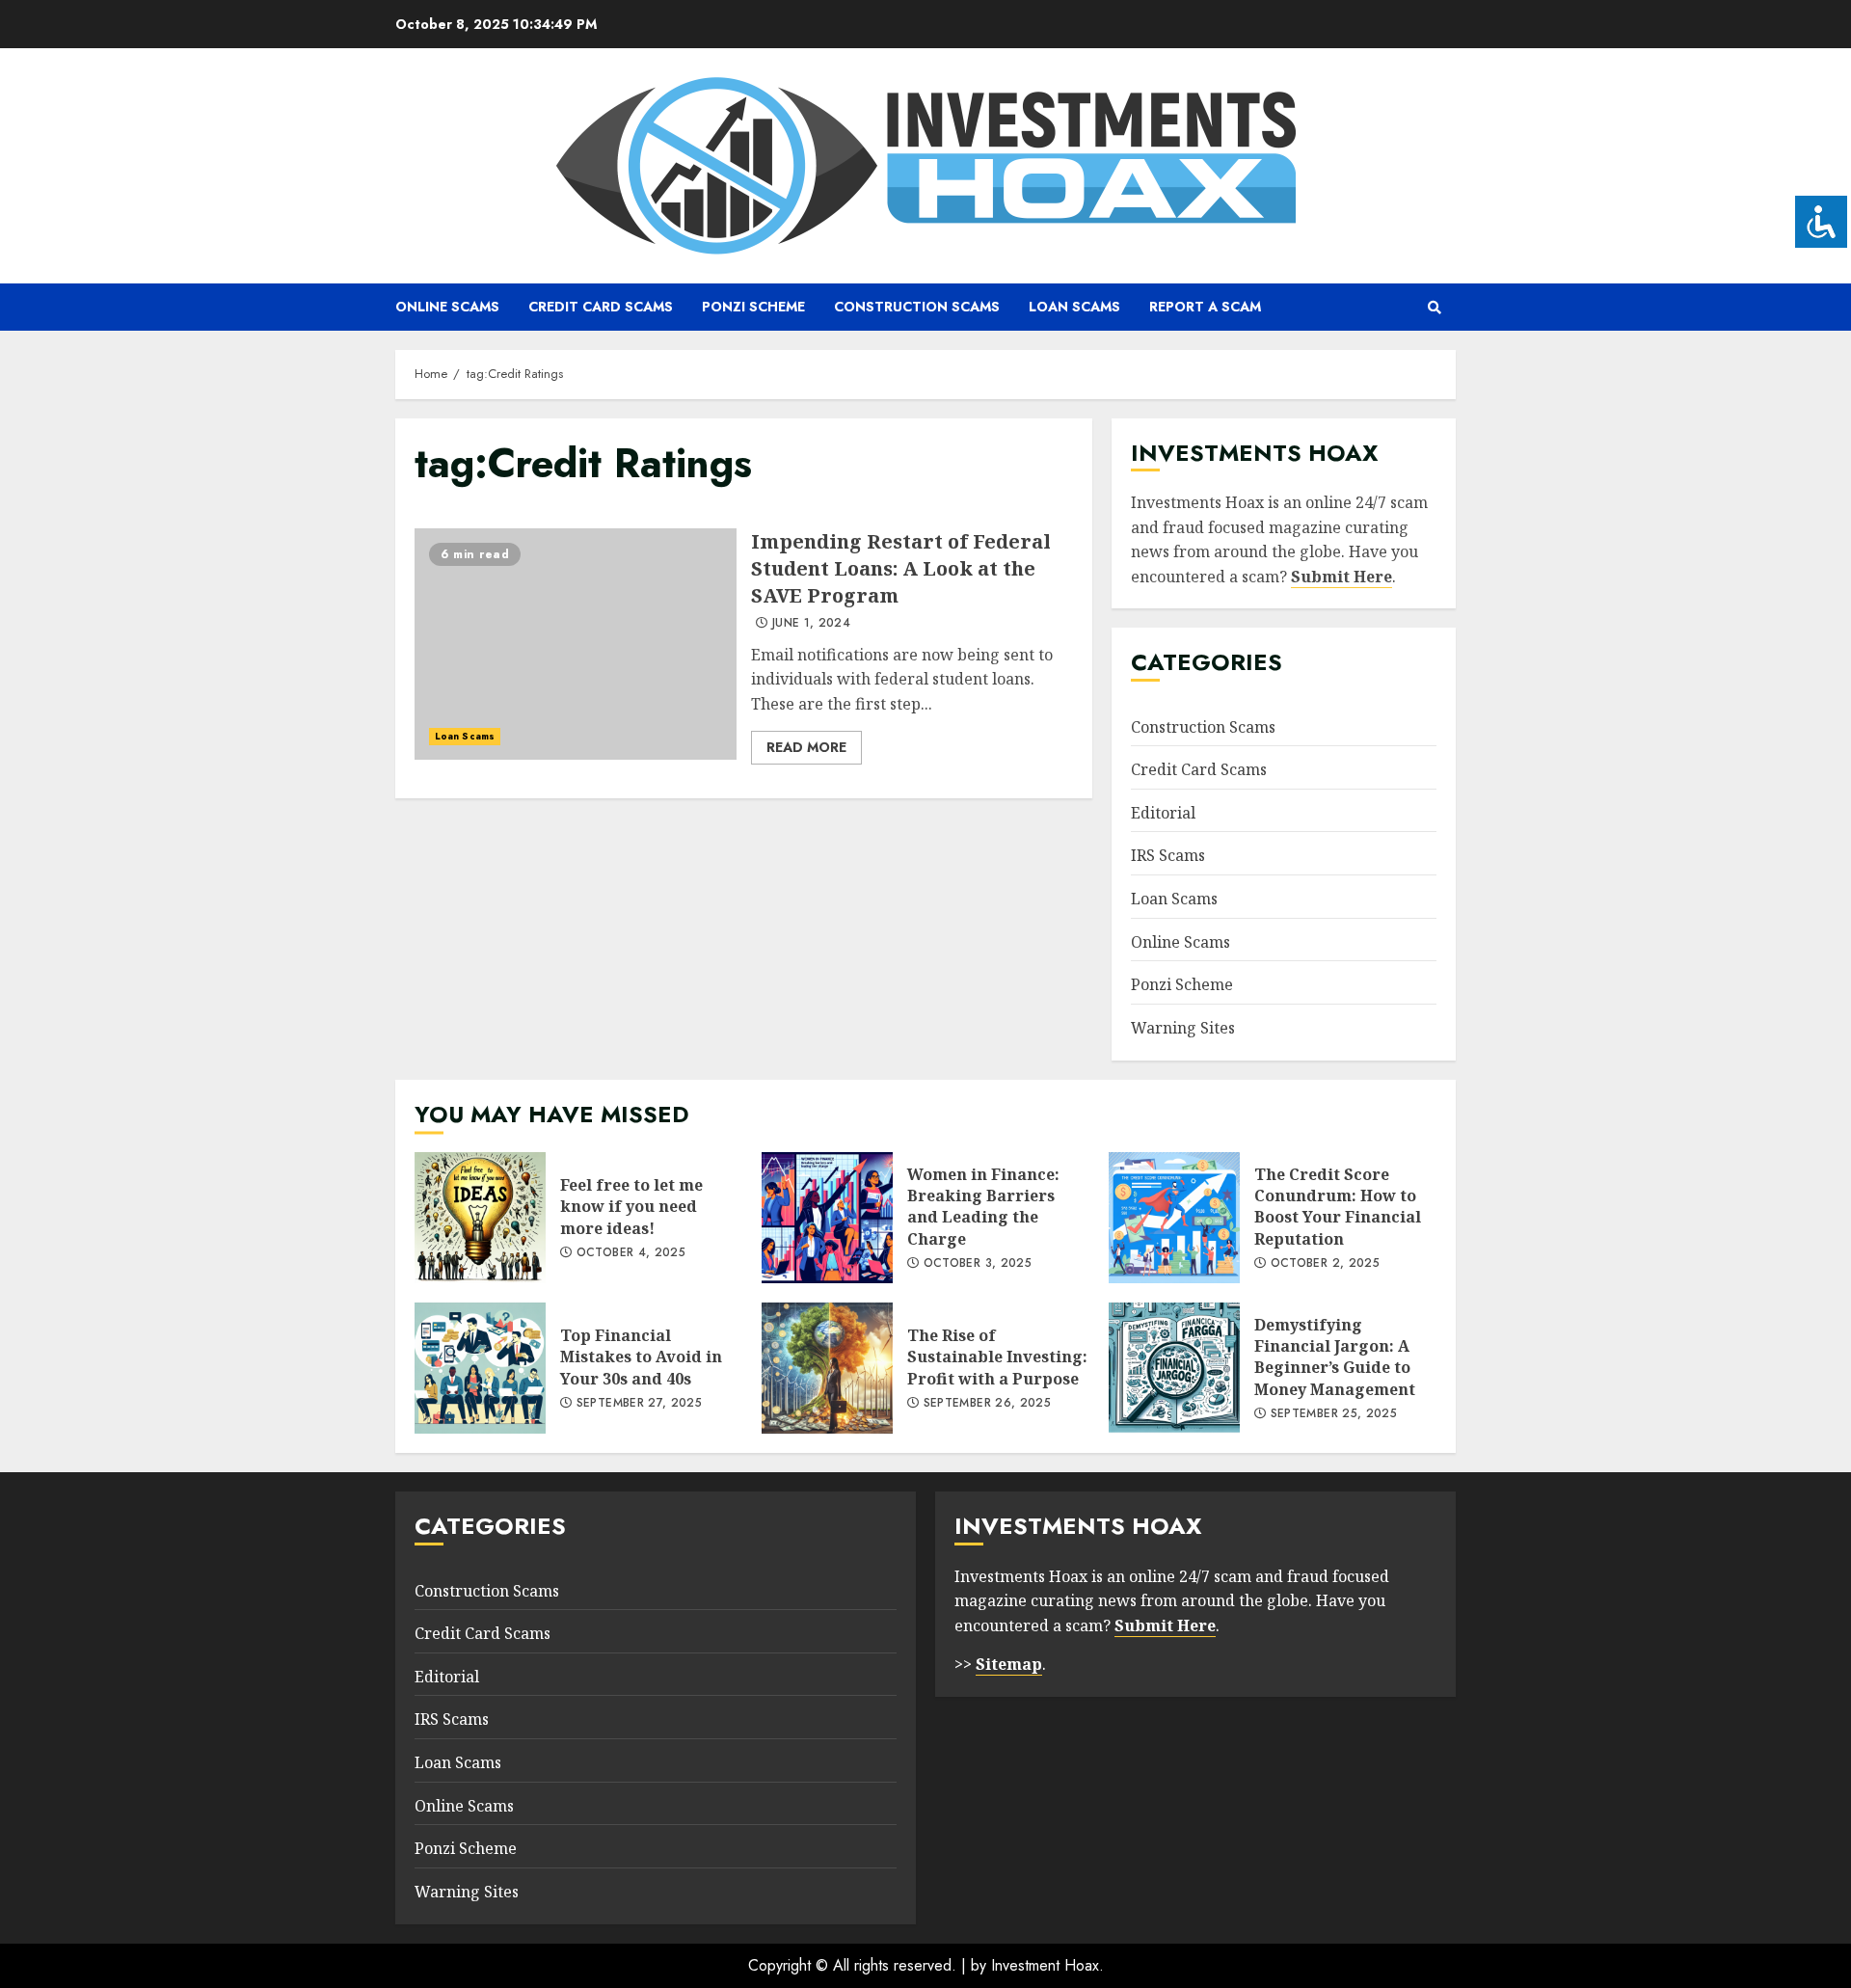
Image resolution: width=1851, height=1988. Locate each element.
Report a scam (1205, 307)
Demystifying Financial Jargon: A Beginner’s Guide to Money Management (1174, 1368)
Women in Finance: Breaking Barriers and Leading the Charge (827, 1218)
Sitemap (1009, 1664)
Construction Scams (917, 307)
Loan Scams (1074, 307)
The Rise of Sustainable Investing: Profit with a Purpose (827, 1368)
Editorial (1163, 813)
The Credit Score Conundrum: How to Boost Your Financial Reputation (1174, 1218)
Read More (806, 747)
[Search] (1434, 308)
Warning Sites (1183, 1028)
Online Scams (447, 307)
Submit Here (1341, 577)
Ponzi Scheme (753, 307)
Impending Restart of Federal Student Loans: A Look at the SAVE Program (576, 644)
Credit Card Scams (601, 307)
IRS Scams (1168, 855)
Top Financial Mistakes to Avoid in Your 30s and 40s (480, 1368)
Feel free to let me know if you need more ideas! (480, 1218)
